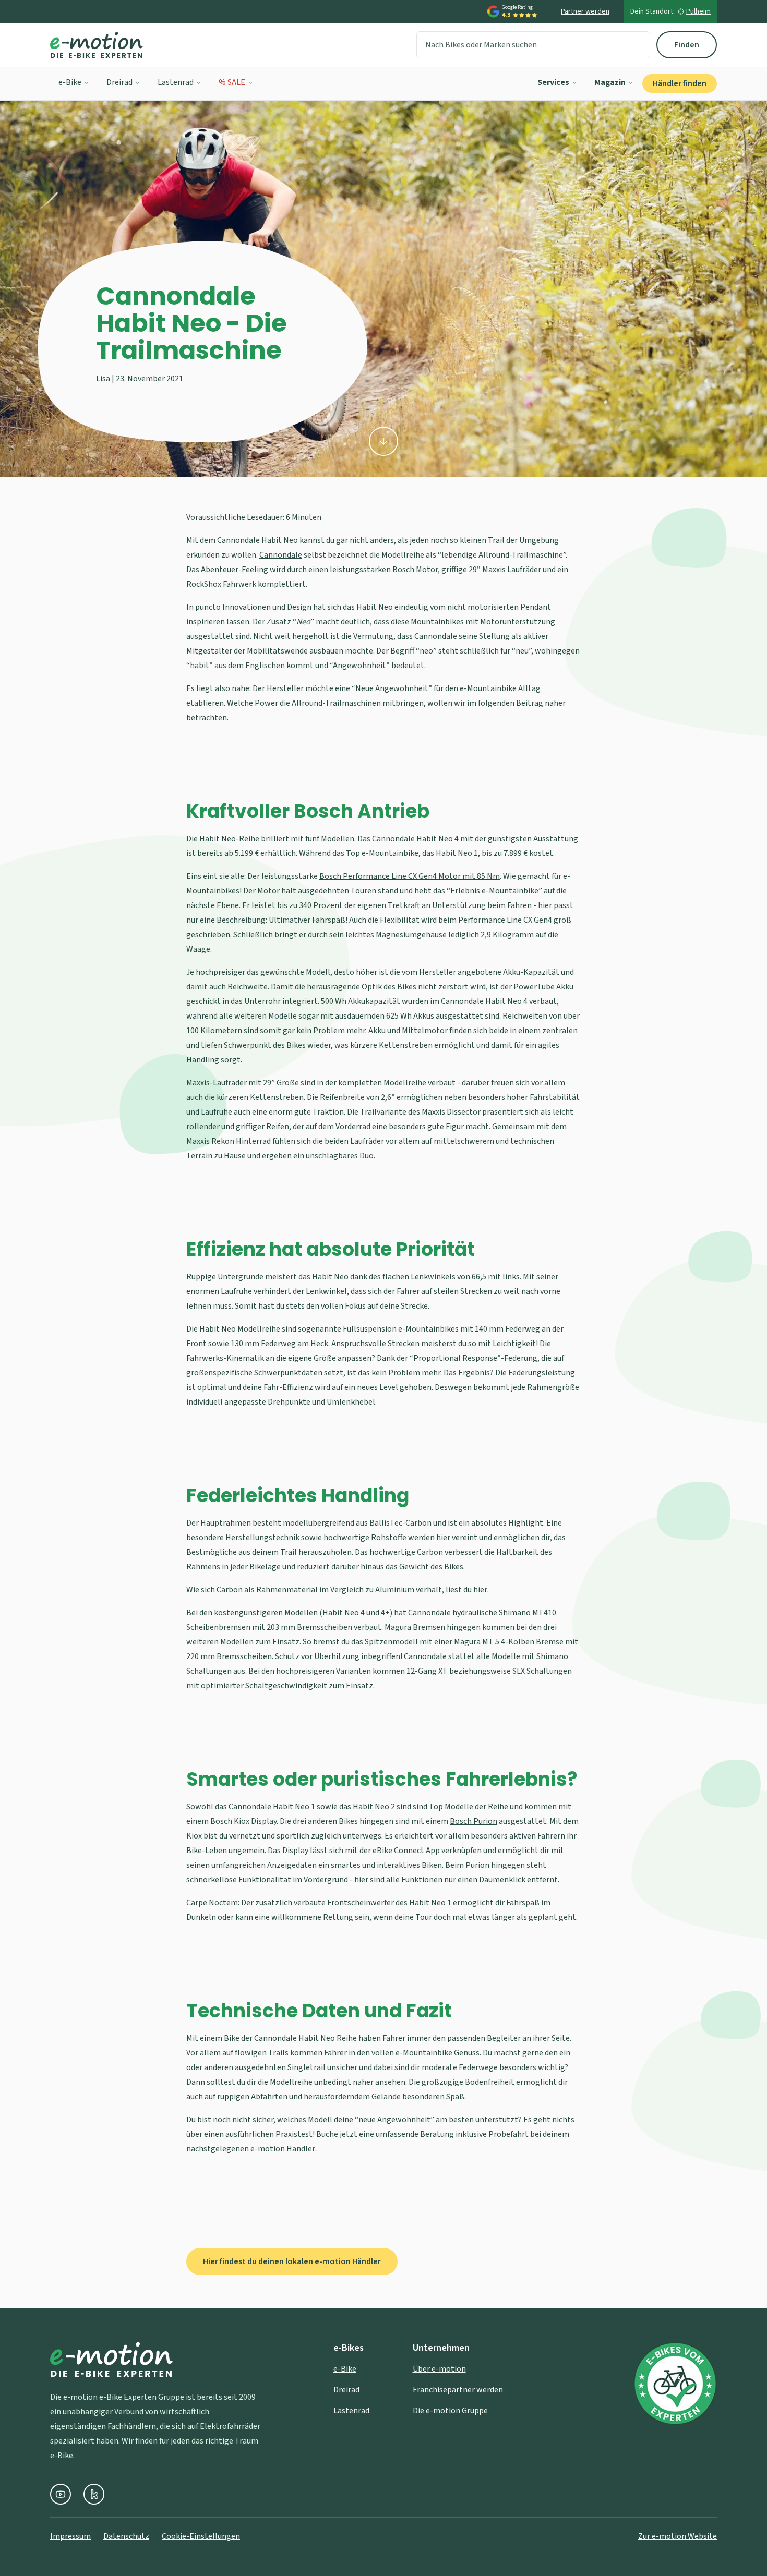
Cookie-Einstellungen (201, 2536)
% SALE (232, 82)
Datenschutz (126, 2536)
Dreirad (119, 82)
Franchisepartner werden (458, 2390)
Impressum (70, 2536)
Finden (687, 45)
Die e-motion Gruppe (450, 2411)
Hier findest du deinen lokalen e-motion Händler (292, 2261)
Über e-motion (439, 2369)
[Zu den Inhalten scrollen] (383, 441)
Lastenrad (176, 82)
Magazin (610, 82)
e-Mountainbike (488, 688)
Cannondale (281, 555)
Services (553, 82)
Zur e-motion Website (678, 2536)
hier (480, 1590)
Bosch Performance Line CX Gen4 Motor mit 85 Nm (410, 876)
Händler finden (680, 83)
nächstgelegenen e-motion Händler (251, 2149)
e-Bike (70, 82)
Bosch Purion (474, 1821)
